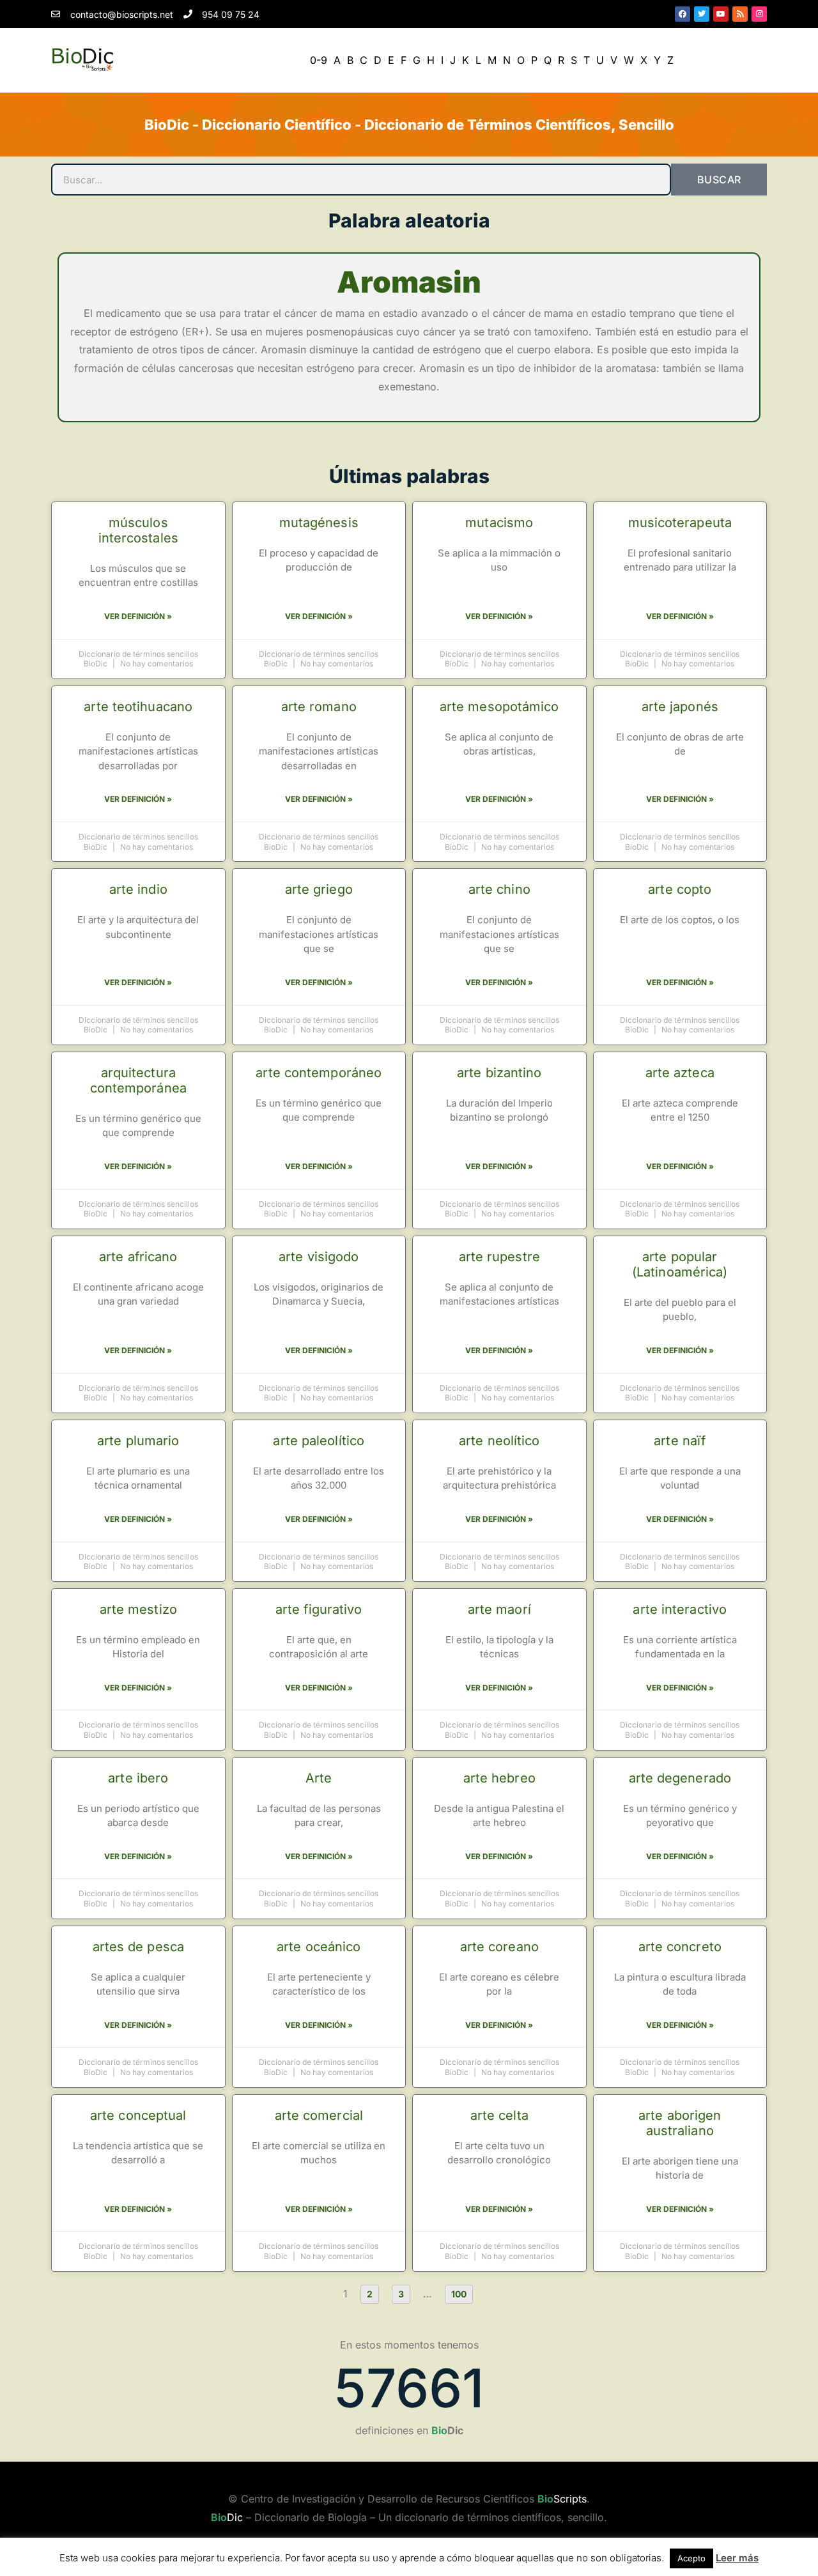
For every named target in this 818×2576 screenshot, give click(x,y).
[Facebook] (683, 14)
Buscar (719, 180)
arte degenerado (680, 1778)
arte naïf (680, 1441)
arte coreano (499, 1947)
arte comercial (319, 2115)
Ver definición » (138, 616)
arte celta (499, 2115)
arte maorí (499, 1609)
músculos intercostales (138, 530)
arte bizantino (499, 1073)
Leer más (737, 2558)
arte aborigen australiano (680, 2123)
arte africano (138, 1257)
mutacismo (499, 523)
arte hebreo (499, 1778)
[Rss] (740, 14)
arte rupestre (499, 1257)
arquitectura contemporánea (138, 1080)
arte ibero (138, 1778)
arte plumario (138, 1441)
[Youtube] (721, 14)
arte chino (499, 889)
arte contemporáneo (319, 1073)
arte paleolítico (319, 1441)
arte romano (319, 707)
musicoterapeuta (680, 523)
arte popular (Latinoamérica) (680, 1264)
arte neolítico (499, 1441)
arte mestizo (138, 1609)
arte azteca (680, 1073)
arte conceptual (138, 2115)
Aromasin (409, 282)
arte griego (319, 889)
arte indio (138, 889)
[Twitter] (702, 14)
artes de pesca (138, 1947)
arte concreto (680, 1947)
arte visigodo (319, 1257)
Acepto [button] (691, 2558)
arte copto (680, 889)
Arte (319, 1778)
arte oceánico (319, 1947)
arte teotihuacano (138, 707)
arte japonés (680, 707)
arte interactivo (680, 1609)
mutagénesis (319, 523)
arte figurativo (319, 1609)
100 (462, 2292)
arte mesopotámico (499, 707)
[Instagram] (759, 14)
